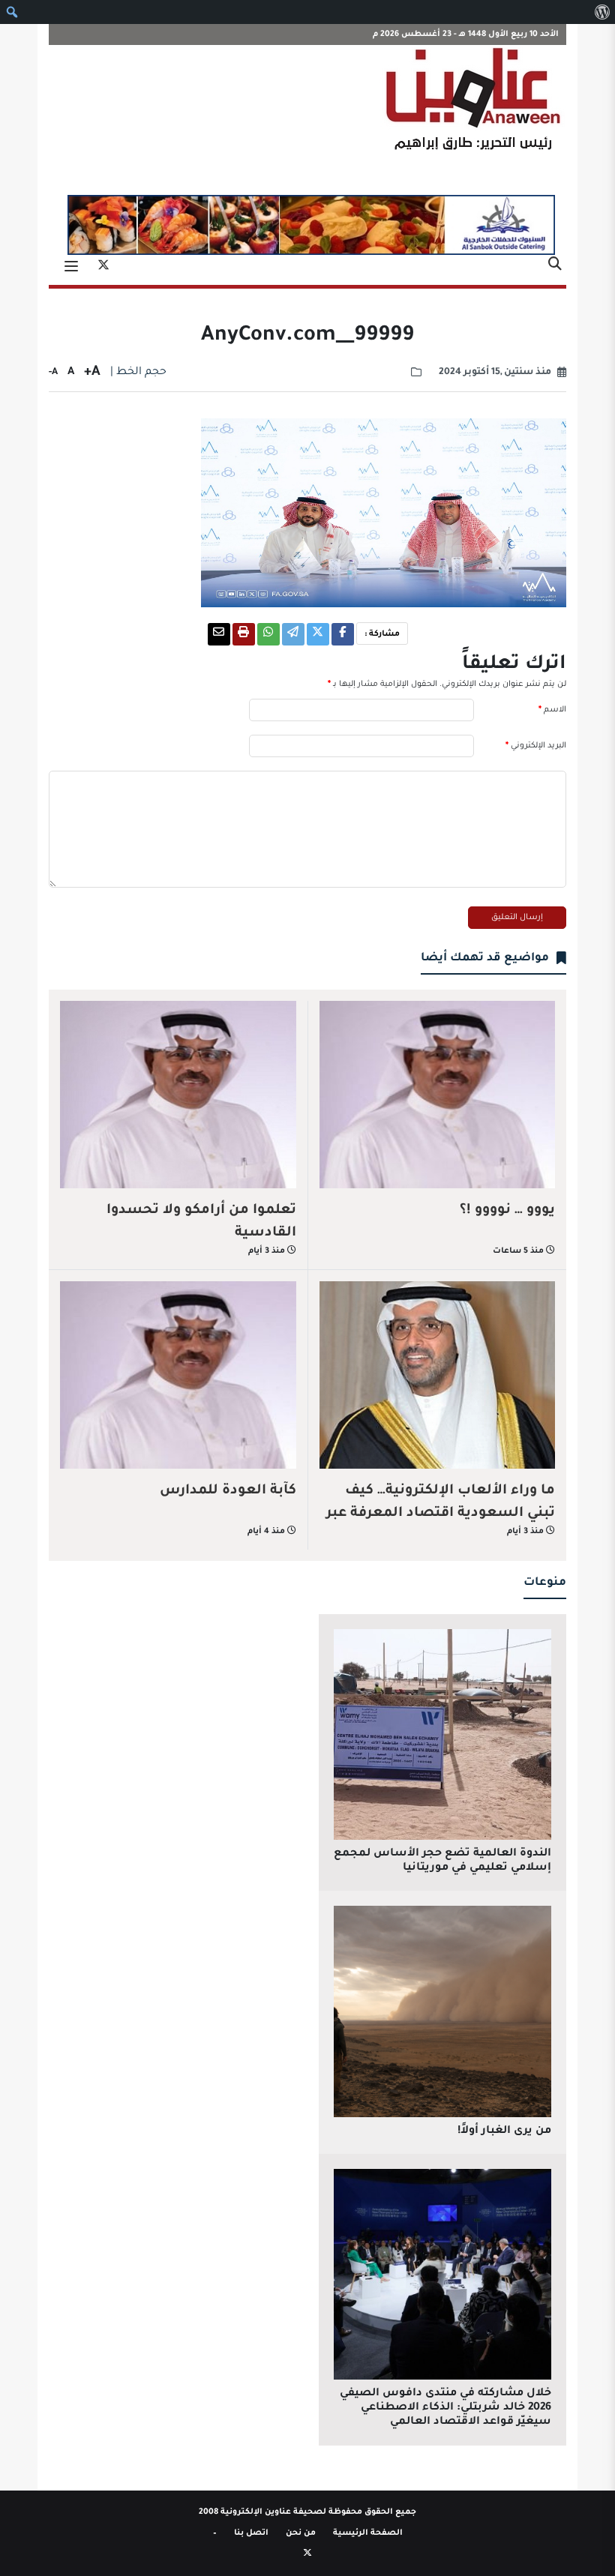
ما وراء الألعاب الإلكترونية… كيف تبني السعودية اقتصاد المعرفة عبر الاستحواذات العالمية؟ (441, 1514)
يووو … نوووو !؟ (507, 1211)
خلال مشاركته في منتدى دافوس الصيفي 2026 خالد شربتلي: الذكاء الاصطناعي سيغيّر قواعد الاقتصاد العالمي (445, 2408)
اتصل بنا (251, 2533)
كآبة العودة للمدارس (228, 1491)
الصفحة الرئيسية (368, 2533)
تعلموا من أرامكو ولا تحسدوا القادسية (201, 1222)
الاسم (552, 710)
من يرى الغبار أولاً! (504, 2131)
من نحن (301, 2533)
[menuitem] (602, 12)
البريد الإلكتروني (536, 746)
